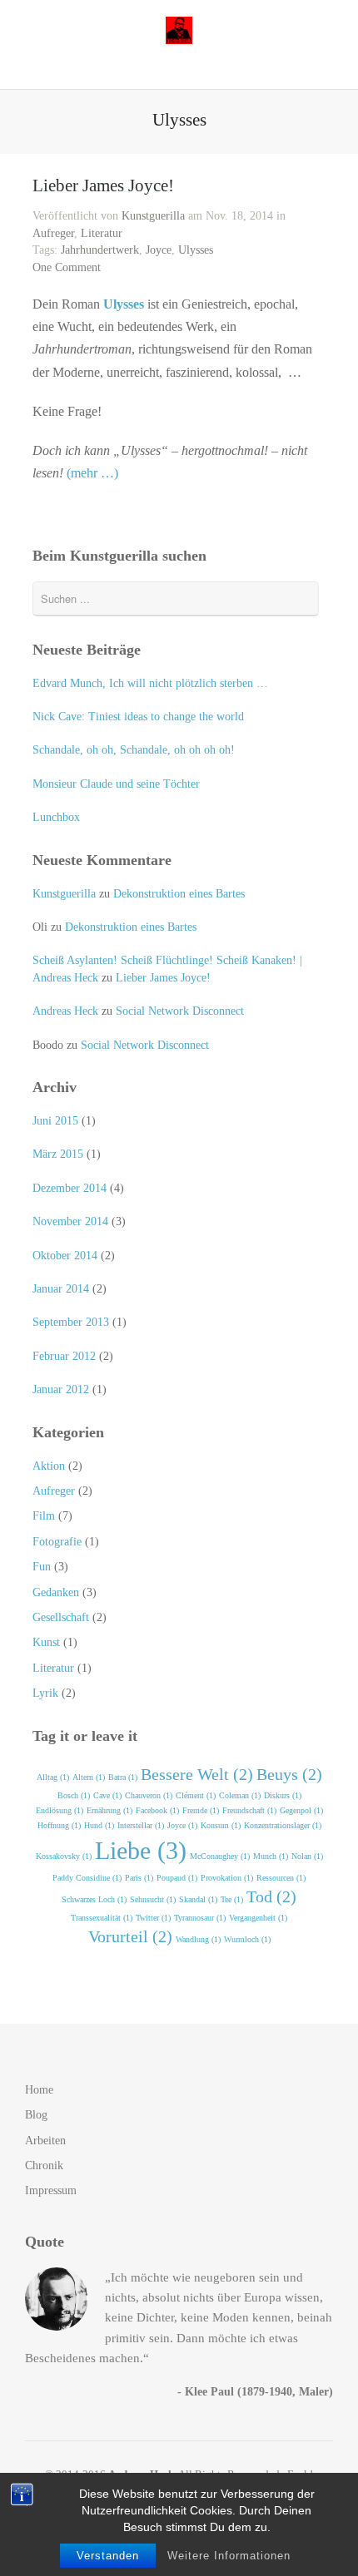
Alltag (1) (53, 1777)
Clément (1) (196, 1795)
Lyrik (45, 1693)
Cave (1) (107, 1795)
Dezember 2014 (70, 1188)
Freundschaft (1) (249, 1810)
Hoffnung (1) (59, 1825)
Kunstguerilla (153, 216)
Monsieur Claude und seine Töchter (116, 784)
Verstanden (108, 2556)
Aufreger (53, 233)
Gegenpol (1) (301, 1810)
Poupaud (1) (177, 1878)
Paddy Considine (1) (87, 1878)
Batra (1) (123, 1777)
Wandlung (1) (198, 1939)
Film (44, 1516)
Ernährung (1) (109, 1810)
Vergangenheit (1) (258, 1918)
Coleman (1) (240, 1795)
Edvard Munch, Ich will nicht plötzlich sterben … (150, 683)
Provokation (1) (227, 1878)
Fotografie (57, 1542)
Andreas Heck (65, 1011)
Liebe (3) (141, 1850)
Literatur (102, 233)
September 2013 (71, 1322)
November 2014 (70, 1221)
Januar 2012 (61, 1389)
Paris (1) (139, 1878)
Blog (36, 2115)
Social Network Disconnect (180, 1011)
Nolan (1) (307, 1856)
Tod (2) (271, 1896)
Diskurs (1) (283, 1795)
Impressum (51, 2190)
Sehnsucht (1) (153, 1899)
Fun (42, 1567)
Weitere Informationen (229, 2556)
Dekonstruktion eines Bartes (179, 894)
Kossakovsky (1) (64, 1856)
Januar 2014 (61, 1289)
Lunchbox (56, 817)
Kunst (46, 1642)
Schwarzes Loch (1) (94, 1899)
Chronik (44, 2166)
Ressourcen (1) (281, 1878)
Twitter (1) (153, 1918)
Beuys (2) (289, 1774)
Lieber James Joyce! (103, 185)
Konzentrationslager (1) (283, 1825)
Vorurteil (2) (130, 1936)
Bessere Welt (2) (197, 1774)
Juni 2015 (55, 1121)
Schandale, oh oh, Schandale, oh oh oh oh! (134, 750)
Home (39, 2090)
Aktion (49, 1466)
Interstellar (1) (141, 1825)
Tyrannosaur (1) (200, 1918)
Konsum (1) (221, 1825)
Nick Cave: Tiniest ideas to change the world (138, 717)
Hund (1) (99, 1825)
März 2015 (58, 1154)
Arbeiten (45, 2141)
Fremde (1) (201, 1810)
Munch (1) (271, 1856)
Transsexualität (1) (102, 1918)
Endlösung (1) (60, 1810)
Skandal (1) (198, 1899)
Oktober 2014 (65, 1256)
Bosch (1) (74, 1795)
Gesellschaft (61, 1617)
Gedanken (56, 1592)
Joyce (159, 250)
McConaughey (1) (220, 1856)
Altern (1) (89, 1777)
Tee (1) (232, 1899)
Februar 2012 (64, 1356)
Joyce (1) (182, 1825)
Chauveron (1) (149, 1795)
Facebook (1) (157, 1810)
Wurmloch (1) (247, 1939)
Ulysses (196, 250)
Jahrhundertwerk (100, 250)
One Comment (67, 267)
